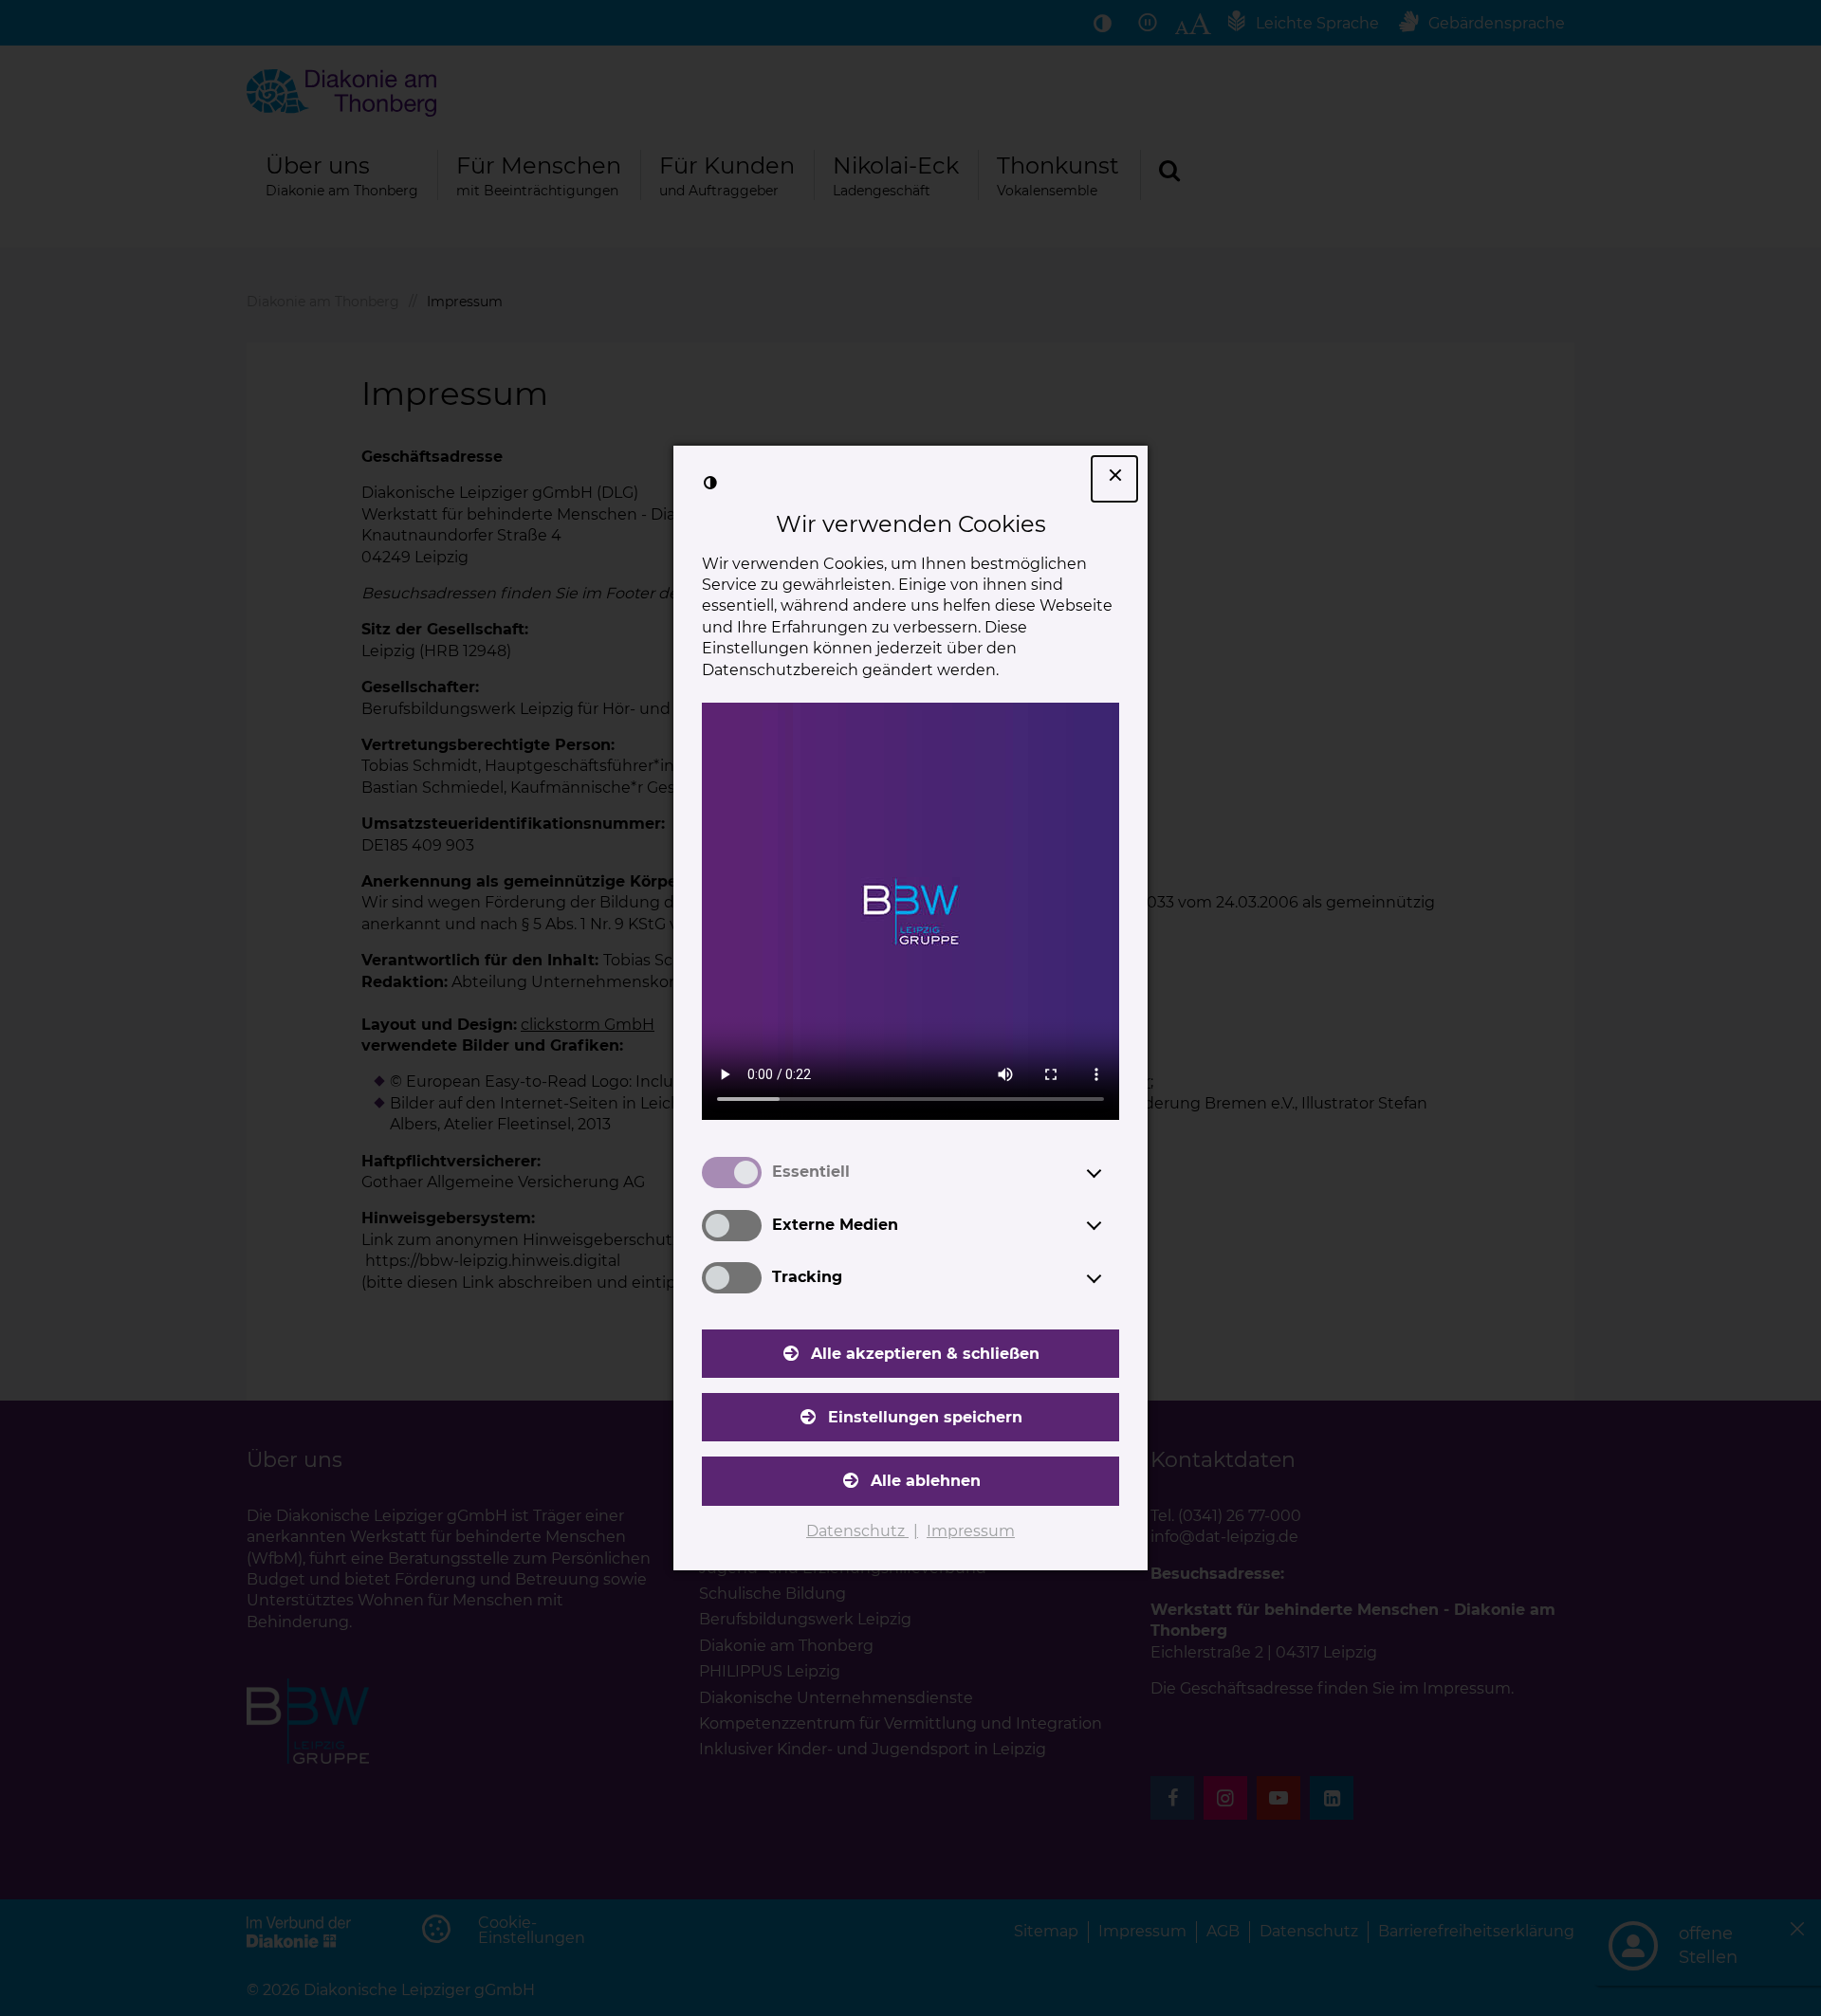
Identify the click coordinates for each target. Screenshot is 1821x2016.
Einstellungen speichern (925, 1417)
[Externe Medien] (1112, 1225)
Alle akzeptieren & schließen (925, 1354)
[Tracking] (1112, 1278)
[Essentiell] (1112, 1173)
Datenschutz (857, 1531)
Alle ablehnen (926, 1481)
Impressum (971, 1531)
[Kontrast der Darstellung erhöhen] (710, 483)
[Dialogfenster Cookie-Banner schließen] (1114, 479)
